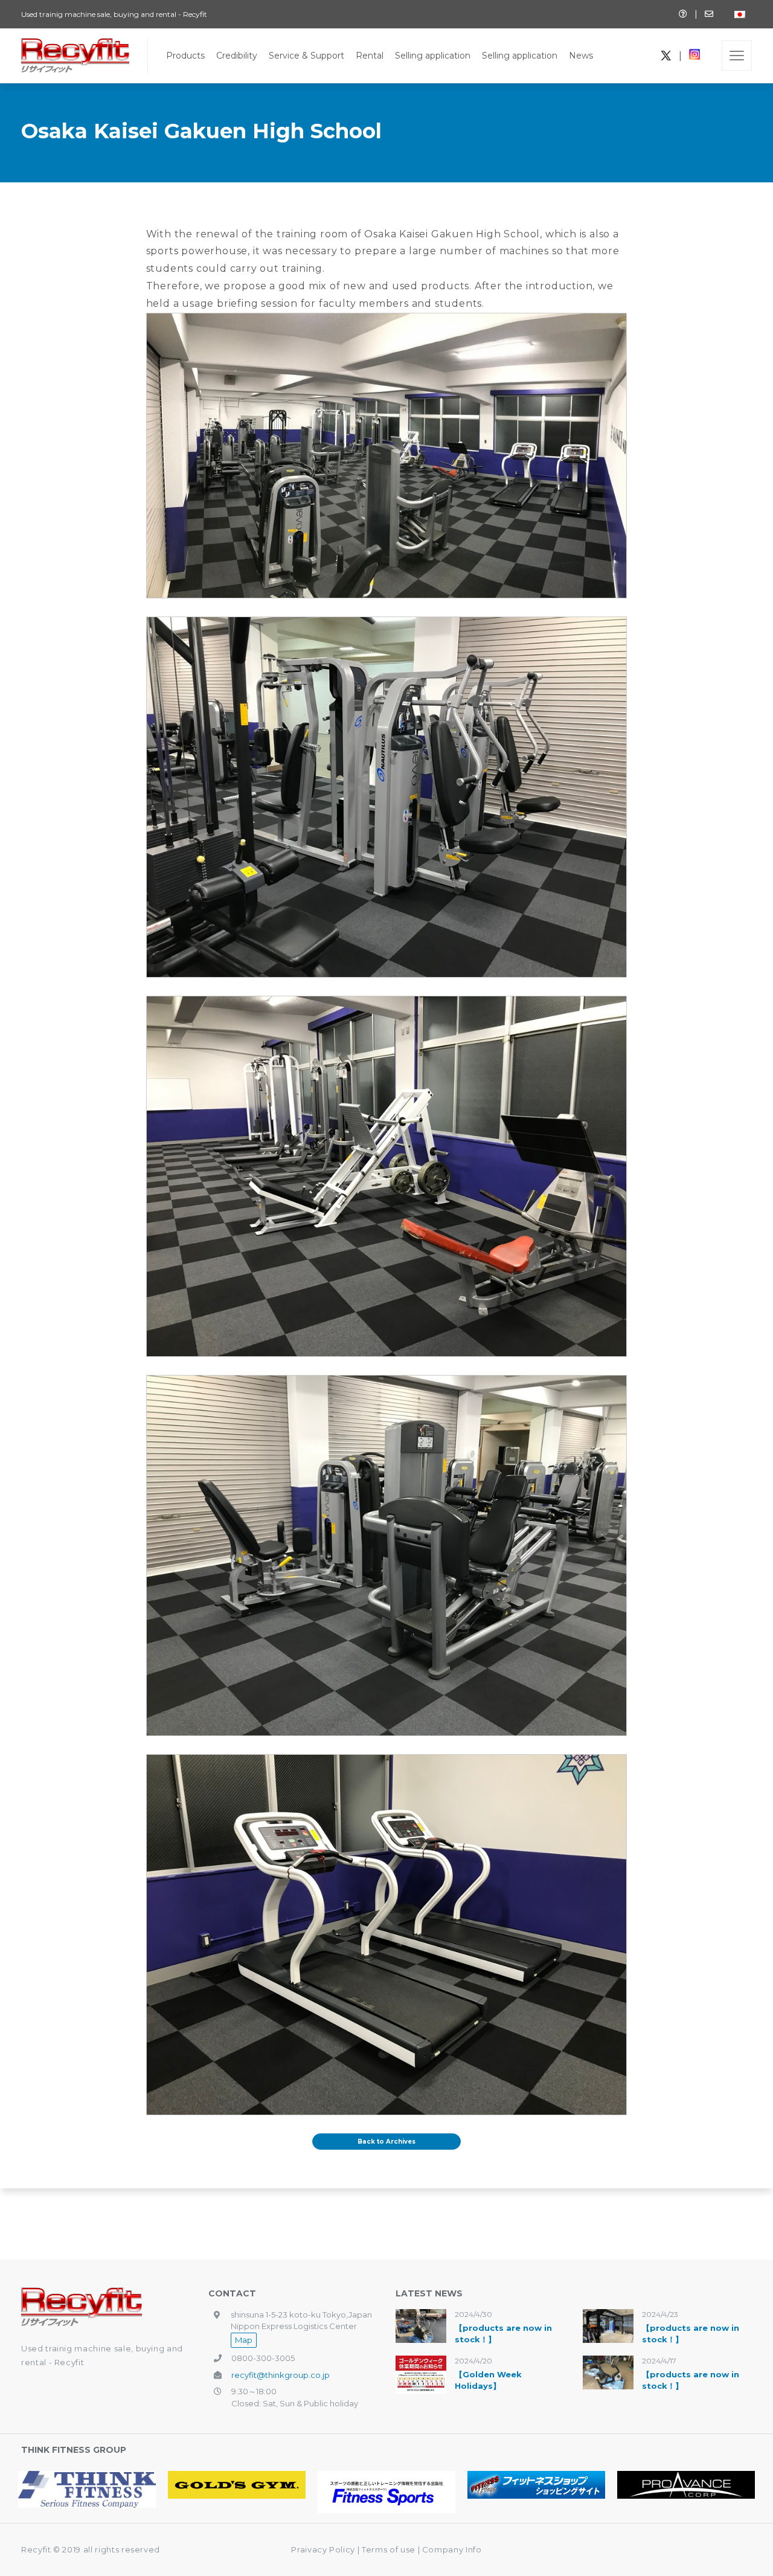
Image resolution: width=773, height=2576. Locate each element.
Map (244, 2340)
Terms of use (390, 2549)
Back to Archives (386, 2142)
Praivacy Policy (323, 2549)
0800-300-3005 (263, 2358)
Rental (370, 56)
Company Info (452, 2549)
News (581, 56)
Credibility (237, 56)
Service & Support (306, 56)
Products (185, 56)
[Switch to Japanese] (740, 14)
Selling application (433, 56)
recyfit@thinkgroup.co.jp (281, 2375)
